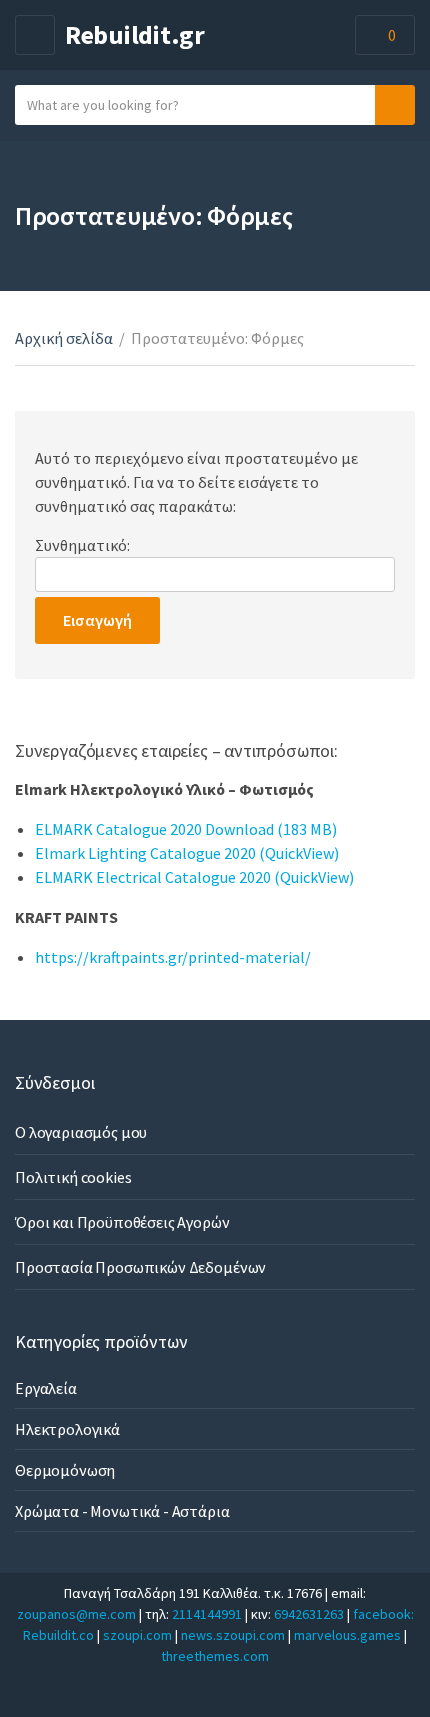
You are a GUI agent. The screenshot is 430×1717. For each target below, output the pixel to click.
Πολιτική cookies (73, 1177)
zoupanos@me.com (76, 1614)
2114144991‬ (207, 1614)
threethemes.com (215, 1656)
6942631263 (309, 1614)
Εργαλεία (46, 1388)
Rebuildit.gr (135, 34)
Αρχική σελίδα (64, 338)
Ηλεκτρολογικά (67, 1429)
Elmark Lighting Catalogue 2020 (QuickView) (187, 853)
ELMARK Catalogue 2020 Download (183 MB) (186, 829)
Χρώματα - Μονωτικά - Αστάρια (122, 1511)
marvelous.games (347, 1635)
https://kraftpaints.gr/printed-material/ (173, 957)
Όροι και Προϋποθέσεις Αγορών (122, 1222)
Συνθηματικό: (82, 545)
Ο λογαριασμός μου (81, 1132)
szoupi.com (137, 1635)
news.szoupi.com (233, 1635)
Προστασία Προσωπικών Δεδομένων (140, 1267)
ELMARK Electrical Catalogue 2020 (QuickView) (194, 877)
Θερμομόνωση (65, 1470)
